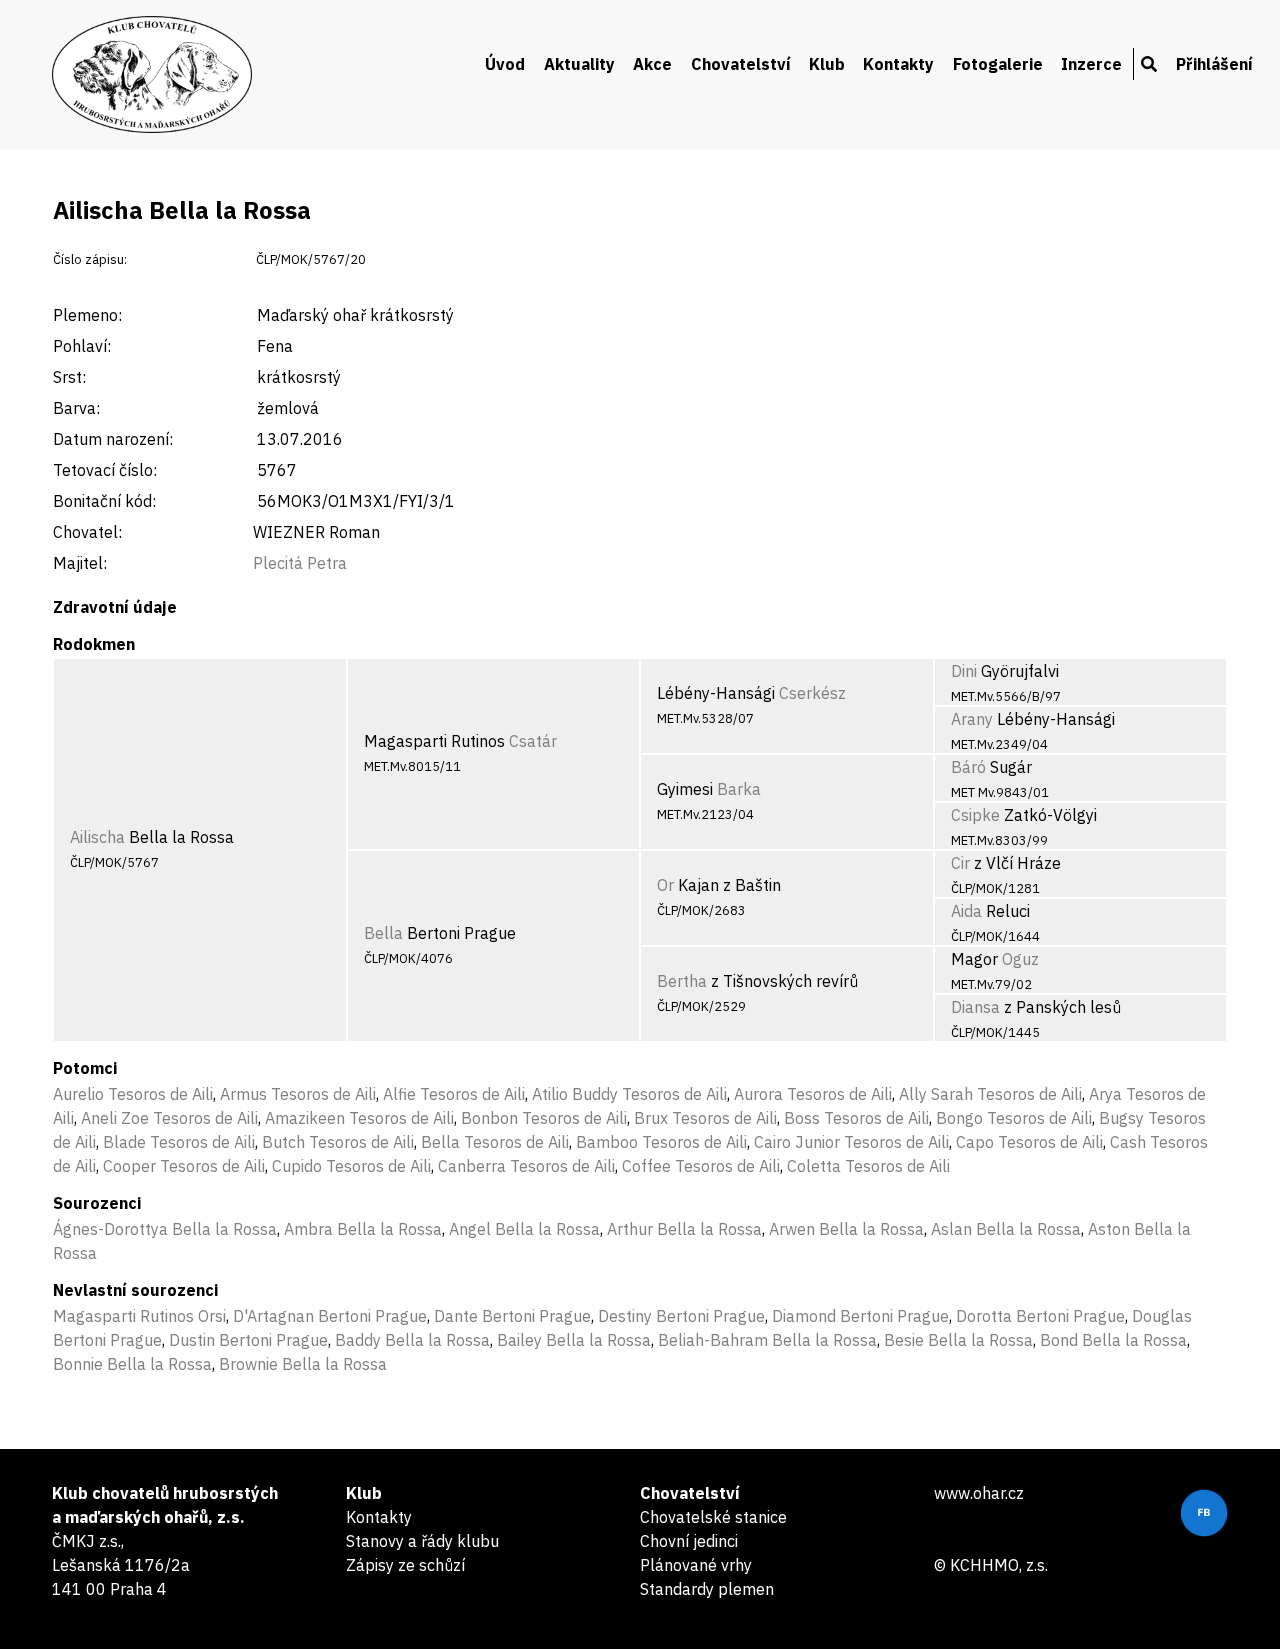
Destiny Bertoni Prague (681, 1316)
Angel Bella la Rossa (524, 1229)
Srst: (69, 377)
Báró (968, 767)
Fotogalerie (998, 64)
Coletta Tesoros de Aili (868, 1166)
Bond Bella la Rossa (1113, 1340)
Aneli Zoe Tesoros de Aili (169, 1118)
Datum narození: (113, 439)
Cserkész (812, 693)
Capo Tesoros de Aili (1029, 1142)
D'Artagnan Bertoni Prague (330, 1316)
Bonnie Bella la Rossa (132, 1364)
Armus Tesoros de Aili (298, 1094)
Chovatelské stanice (713, 1517)
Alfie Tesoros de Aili (454, 1094)
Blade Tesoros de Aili (179, 1142)
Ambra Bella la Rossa (363, 1229)
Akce (652, 64)
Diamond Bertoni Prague (860, 1316)
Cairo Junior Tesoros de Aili (851, 1142)
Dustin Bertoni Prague (248, 1340)
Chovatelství (741, 64)
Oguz (1020, 959)
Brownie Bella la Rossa (303, 1364)
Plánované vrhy (696, 1565)
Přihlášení (1214, 64)
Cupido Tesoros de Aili (351, 1166)
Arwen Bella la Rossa (846, 1229)
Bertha (682, 981)
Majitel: (80, 563)
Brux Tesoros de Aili (705, 1118)
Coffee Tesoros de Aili (701, 1166)
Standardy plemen (707, 1589)
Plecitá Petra (300, 563)
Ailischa (97, 837)
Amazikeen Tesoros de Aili (359, 1118)
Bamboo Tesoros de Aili (661, 1142)
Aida (966, 911)
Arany (972, 719)
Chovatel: (87, 532)
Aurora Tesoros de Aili (813, 1094)
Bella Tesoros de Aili (495, 1142)
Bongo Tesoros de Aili (1014, 1118)
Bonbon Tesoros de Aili (544, 1118)
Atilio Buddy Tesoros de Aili (629, 1094)
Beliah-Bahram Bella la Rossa (767, 1340)
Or (665, 885)
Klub (827, 64)
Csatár (533, 741)
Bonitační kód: (104, 501)
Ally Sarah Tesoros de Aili (990, 1094)
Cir (960, 863)
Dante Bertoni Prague (512, 1316)
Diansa (975, 1007)
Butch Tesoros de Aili (338, 1142)
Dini (964, 671)
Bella (383, 933)
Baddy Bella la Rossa (412, 1340)
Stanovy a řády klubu (422, 1541)
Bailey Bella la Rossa (574, 1340)
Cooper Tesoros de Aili (184, 1166)
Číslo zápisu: (90, 259)
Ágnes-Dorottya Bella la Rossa (165, 1229)
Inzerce (1091, 64)
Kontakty (898, 64)
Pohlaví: (82, 346)
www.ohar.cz (979, 1493)
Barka (739, 789)
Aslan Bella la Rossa (1006, 1229)
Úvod (505, 64)
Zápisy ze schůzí (405, 1565)
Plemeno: (87, 315)
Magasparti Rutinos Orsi (139, 1316)
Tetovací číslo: (105, 470)
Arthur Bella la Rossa (684, 1229)
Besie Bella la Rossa (958, 1340)
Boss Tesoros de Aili (856, 1118)
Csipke (975, 815)
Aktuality (579, 64)
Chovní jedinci (689, 1541)
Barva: (76, 408)
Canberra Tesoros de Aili (526, 1166)
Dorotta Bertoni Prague (1040, 1316)
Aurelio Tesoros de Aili (133, 1094)
